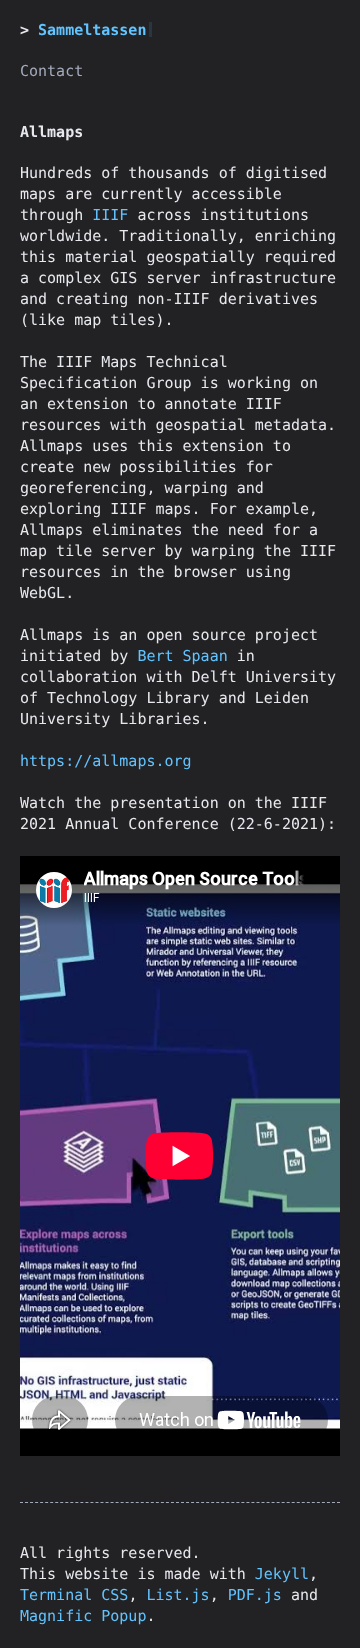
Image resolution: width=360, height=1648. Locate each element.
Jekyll (282, 1574)
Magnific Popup (83, 1616)
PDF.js (255, 1595)
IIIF (110, 215)
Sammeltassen (92, 30)
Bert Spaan (182, 656)
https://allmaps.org (106, 761)
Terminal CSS (74, 1595)
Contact (51, 71)
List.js (177, 1595)
